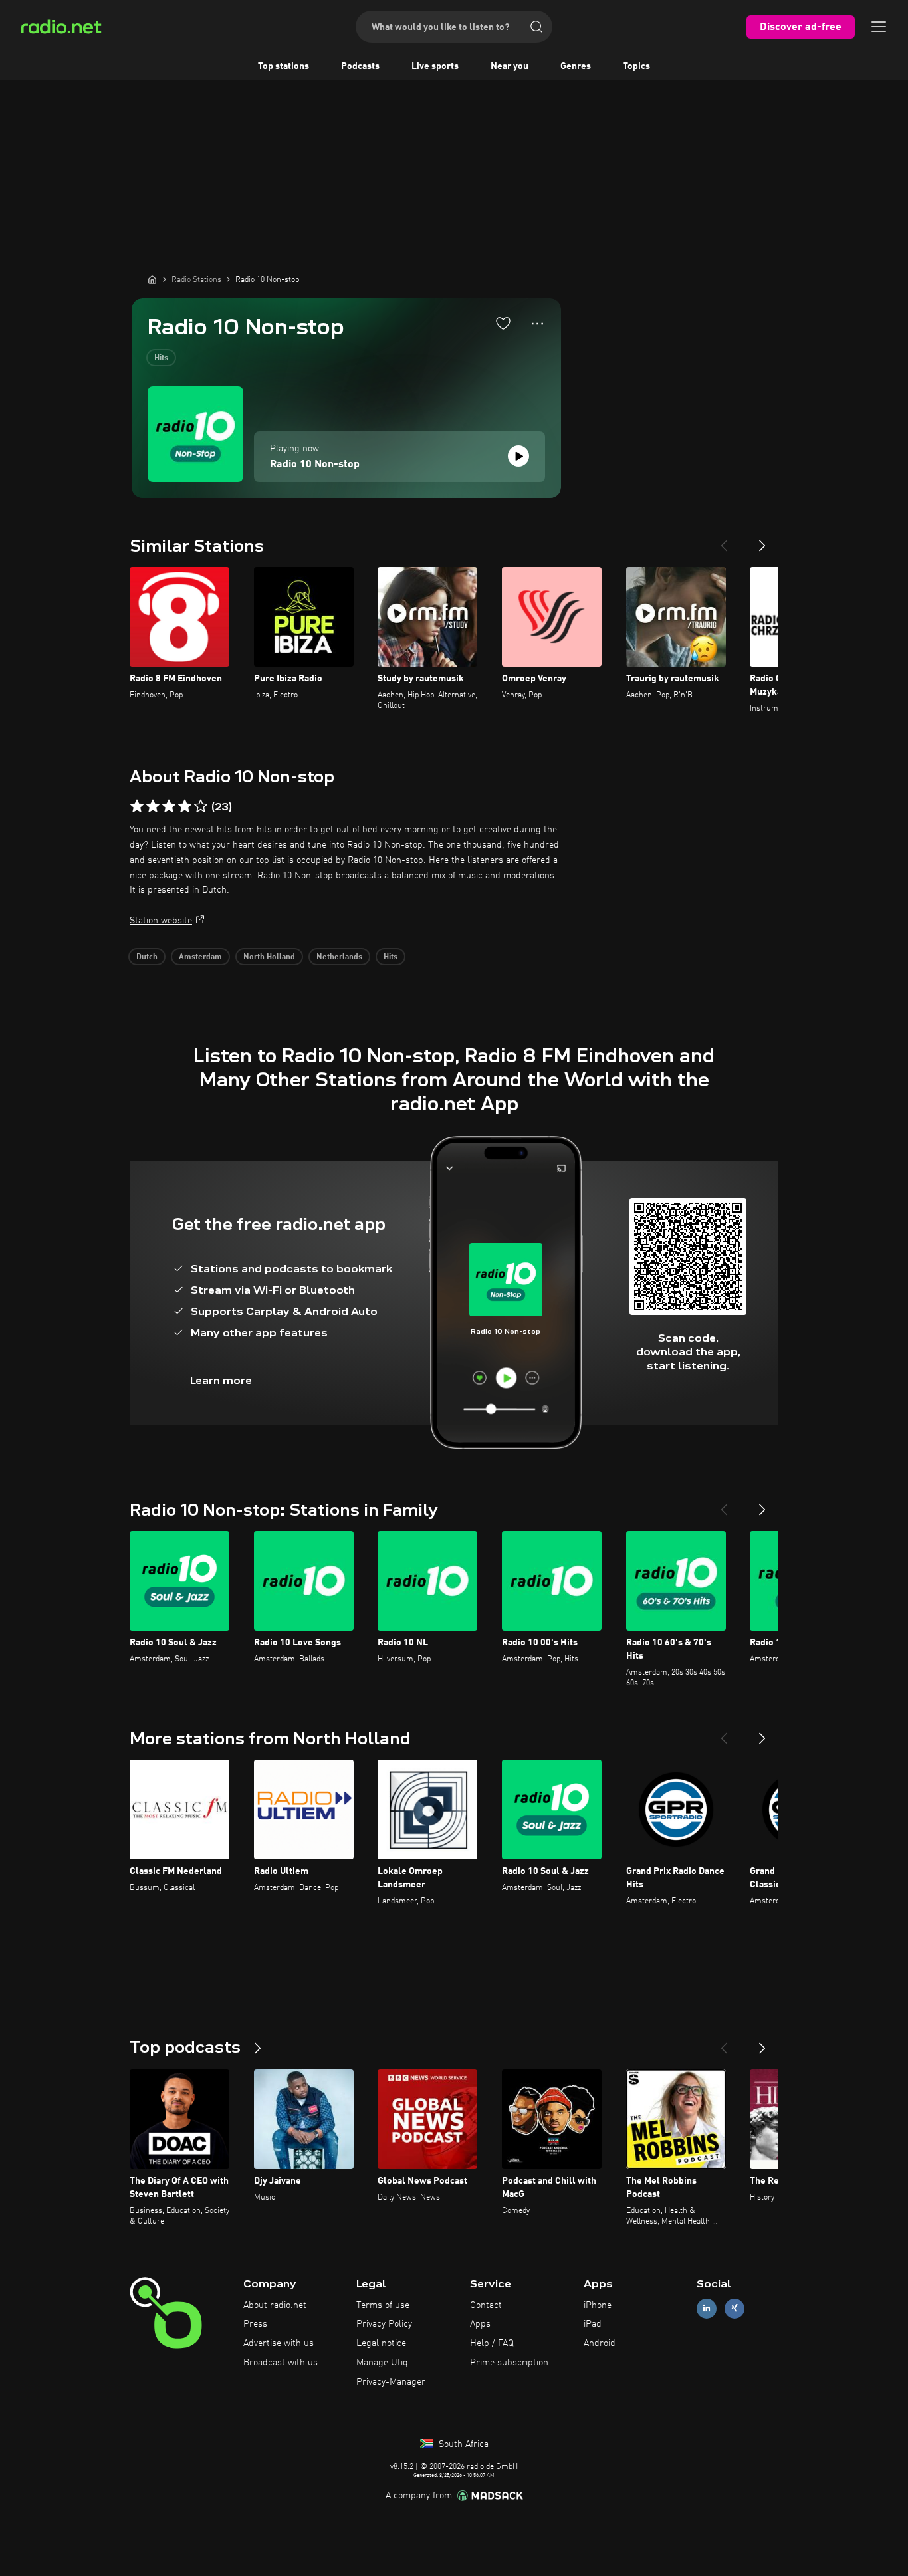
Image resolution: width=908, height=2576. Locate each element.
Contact (486, 2305)
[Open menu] (879, 27)
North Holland (269, 957)
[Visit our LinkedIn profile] (707, 2308)
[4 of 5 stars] (185, 806)
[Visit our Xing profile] (735, 2308)
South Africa (462, 2444)
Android (600, 2343)
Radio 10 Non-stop (315, 465)
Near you (510, 66)
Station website (161, 921)
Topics (636, 66)
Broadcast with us (281, 2363)
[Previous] (724, 540)
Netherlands (339, 957)
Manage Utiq (382, 2363)
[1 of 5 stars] (137, 806)
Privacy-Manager (391, 2382)
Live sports (435, 66)
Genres (576, 66)
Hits (161, 358)
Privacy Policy (384, 2324)
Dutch (147, 957)
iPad (593, 2324)
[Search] (536, 27)
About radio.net (275, 2305)
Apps (480, 2324)
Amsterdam (200, 957)
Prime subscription (509, 2363)
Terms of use (383, 2305)
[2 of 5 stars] (153, 806)
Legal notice (381, 2343)
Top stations (284, 66)
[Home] (152, 279)
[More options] (537, 324)
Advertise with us (279, 2343)
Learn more (221, 1380)
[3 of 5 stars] (169, 806)
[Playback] (518, 456)
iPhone (598, 2305)
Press (255, 2324)
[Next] (762, 540)
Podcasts (360, 66)
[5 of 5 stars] (201, 806)
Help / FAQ (492, 2343)
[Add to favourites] (503, 323)
